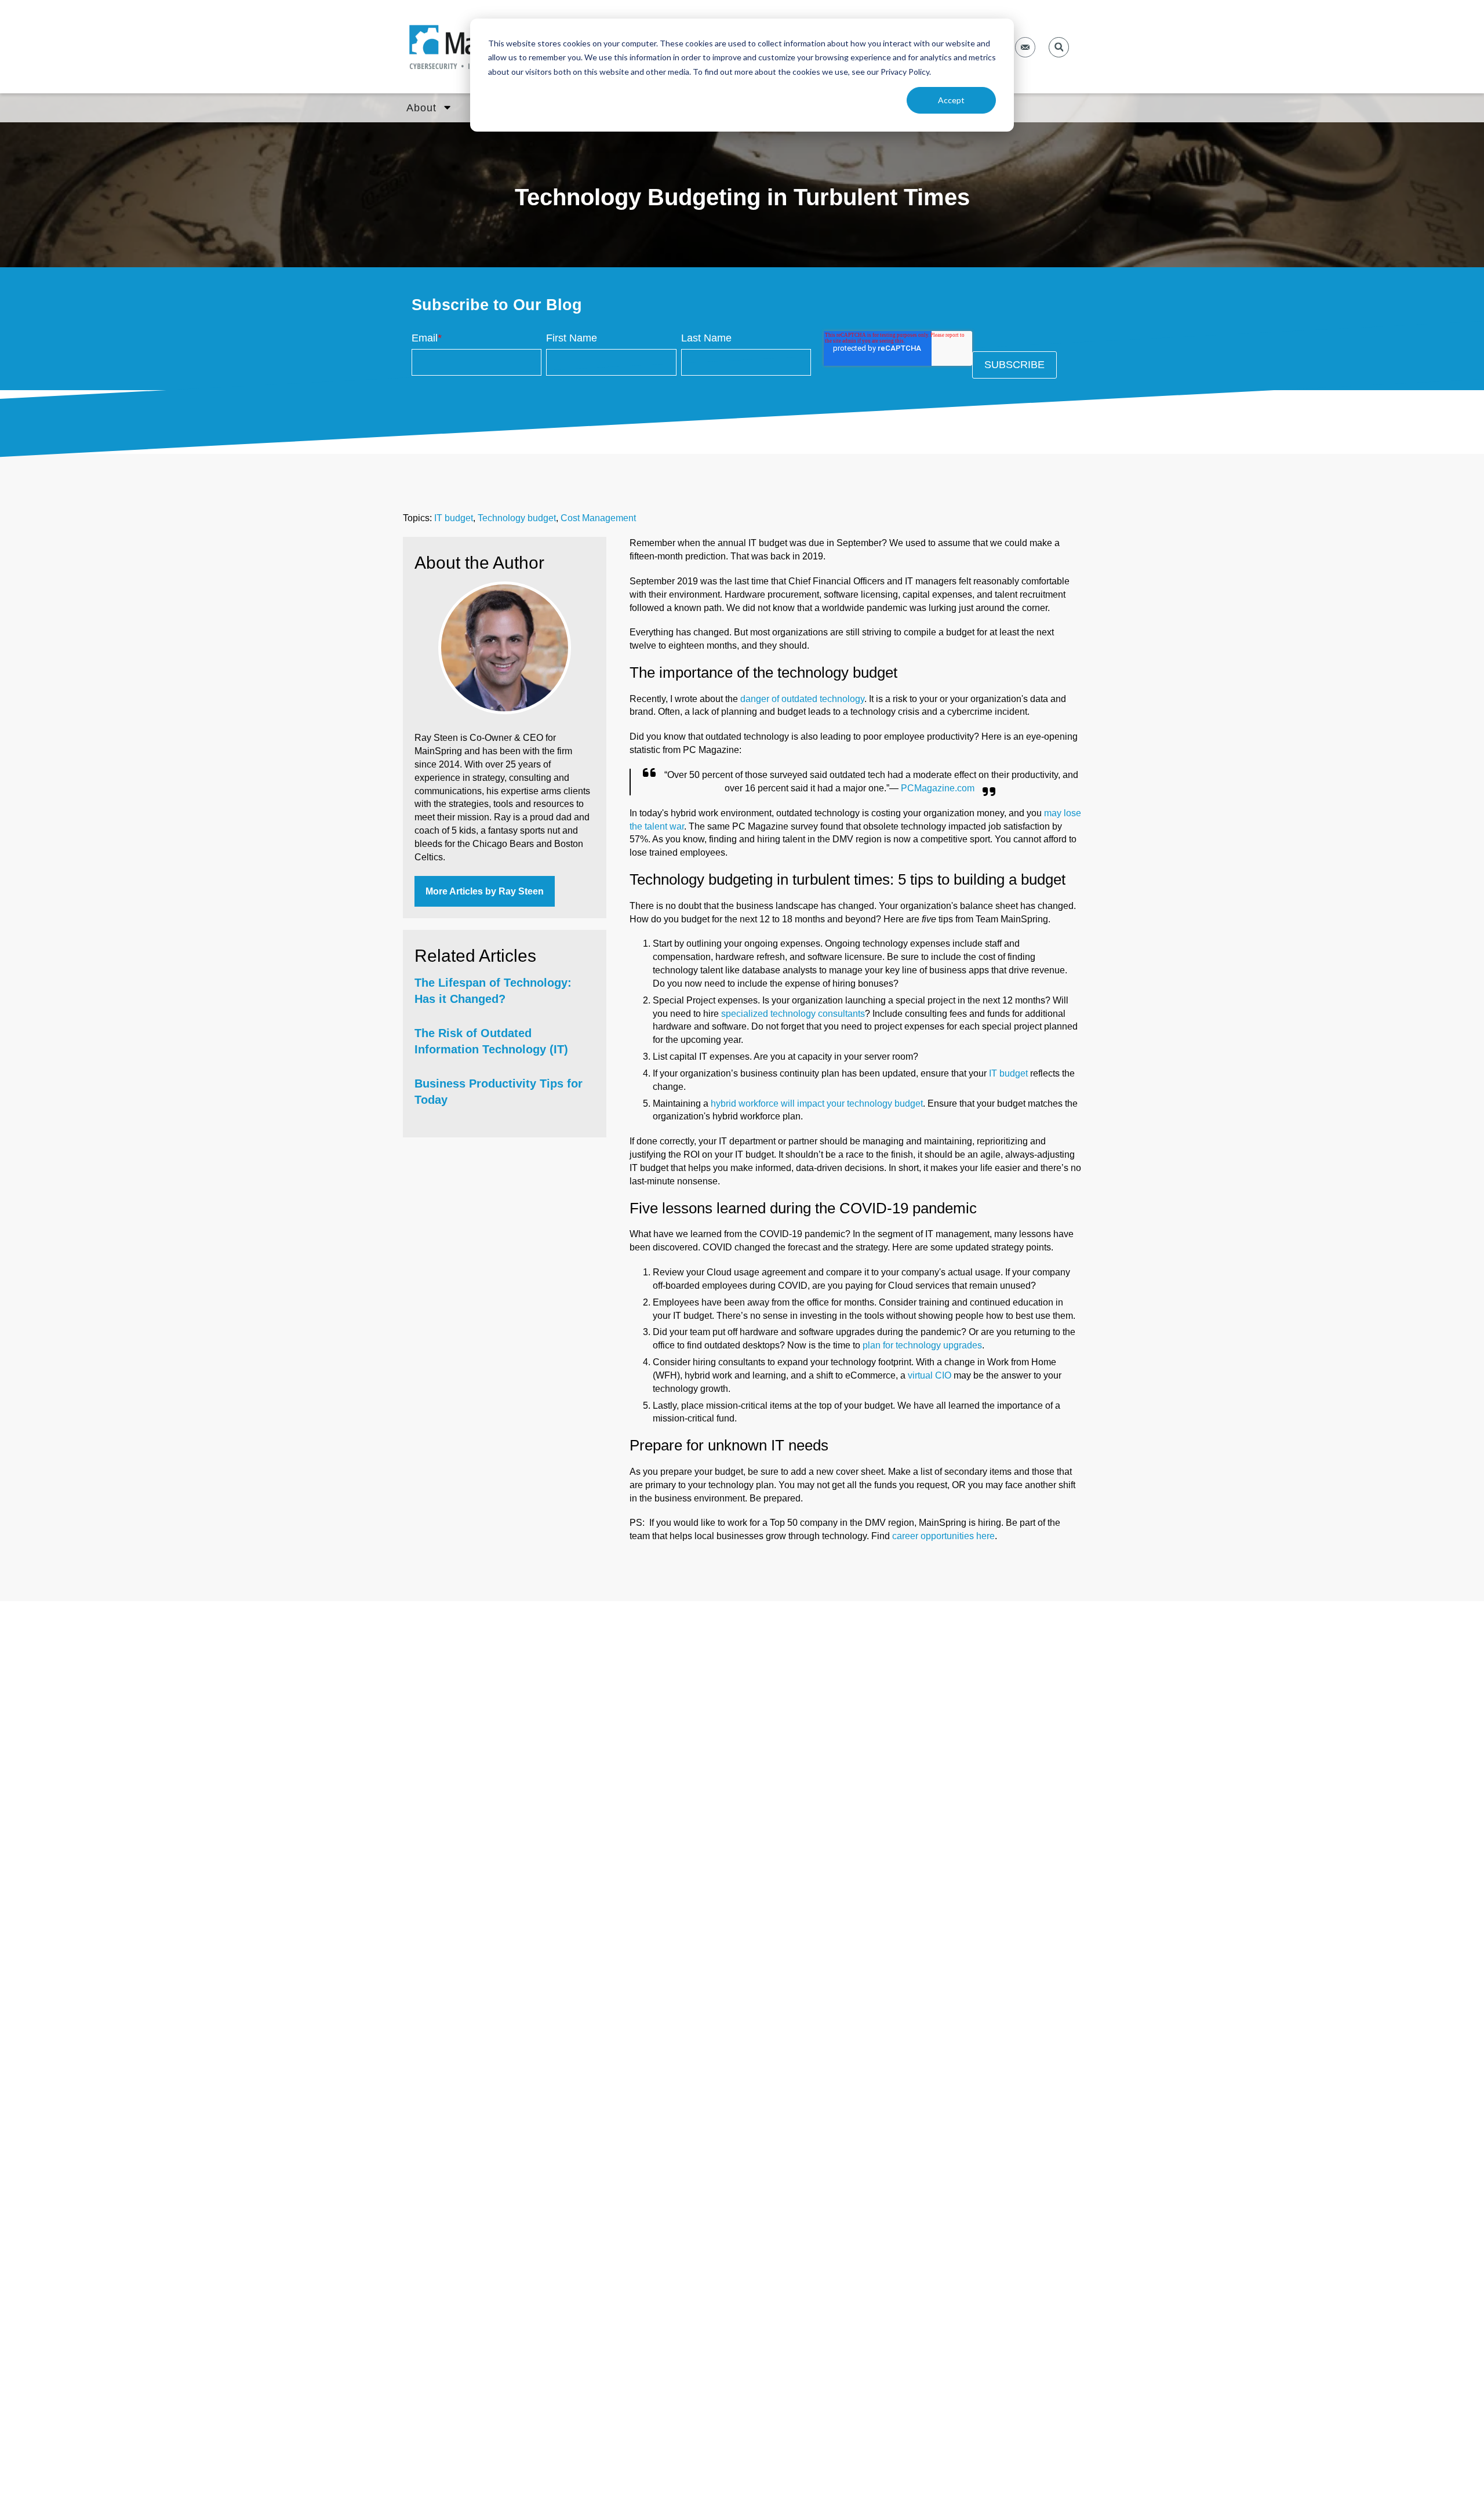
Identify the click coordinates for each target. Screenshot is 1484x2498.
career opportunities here (943, 1536)
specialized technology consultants (793, 1014)
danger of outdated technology (802, 699)
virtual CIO (930, 1375)
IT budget (454, 518)
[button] (1059, 47)
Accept (951, 100)
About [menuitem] (421, 108)
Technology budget (517, 518)
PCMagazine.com (938, 788)
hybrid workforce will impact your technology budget (817, 1103)
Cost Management (598, 518)
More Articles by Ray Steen (485, 891)
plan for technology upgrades (922, 1345)
